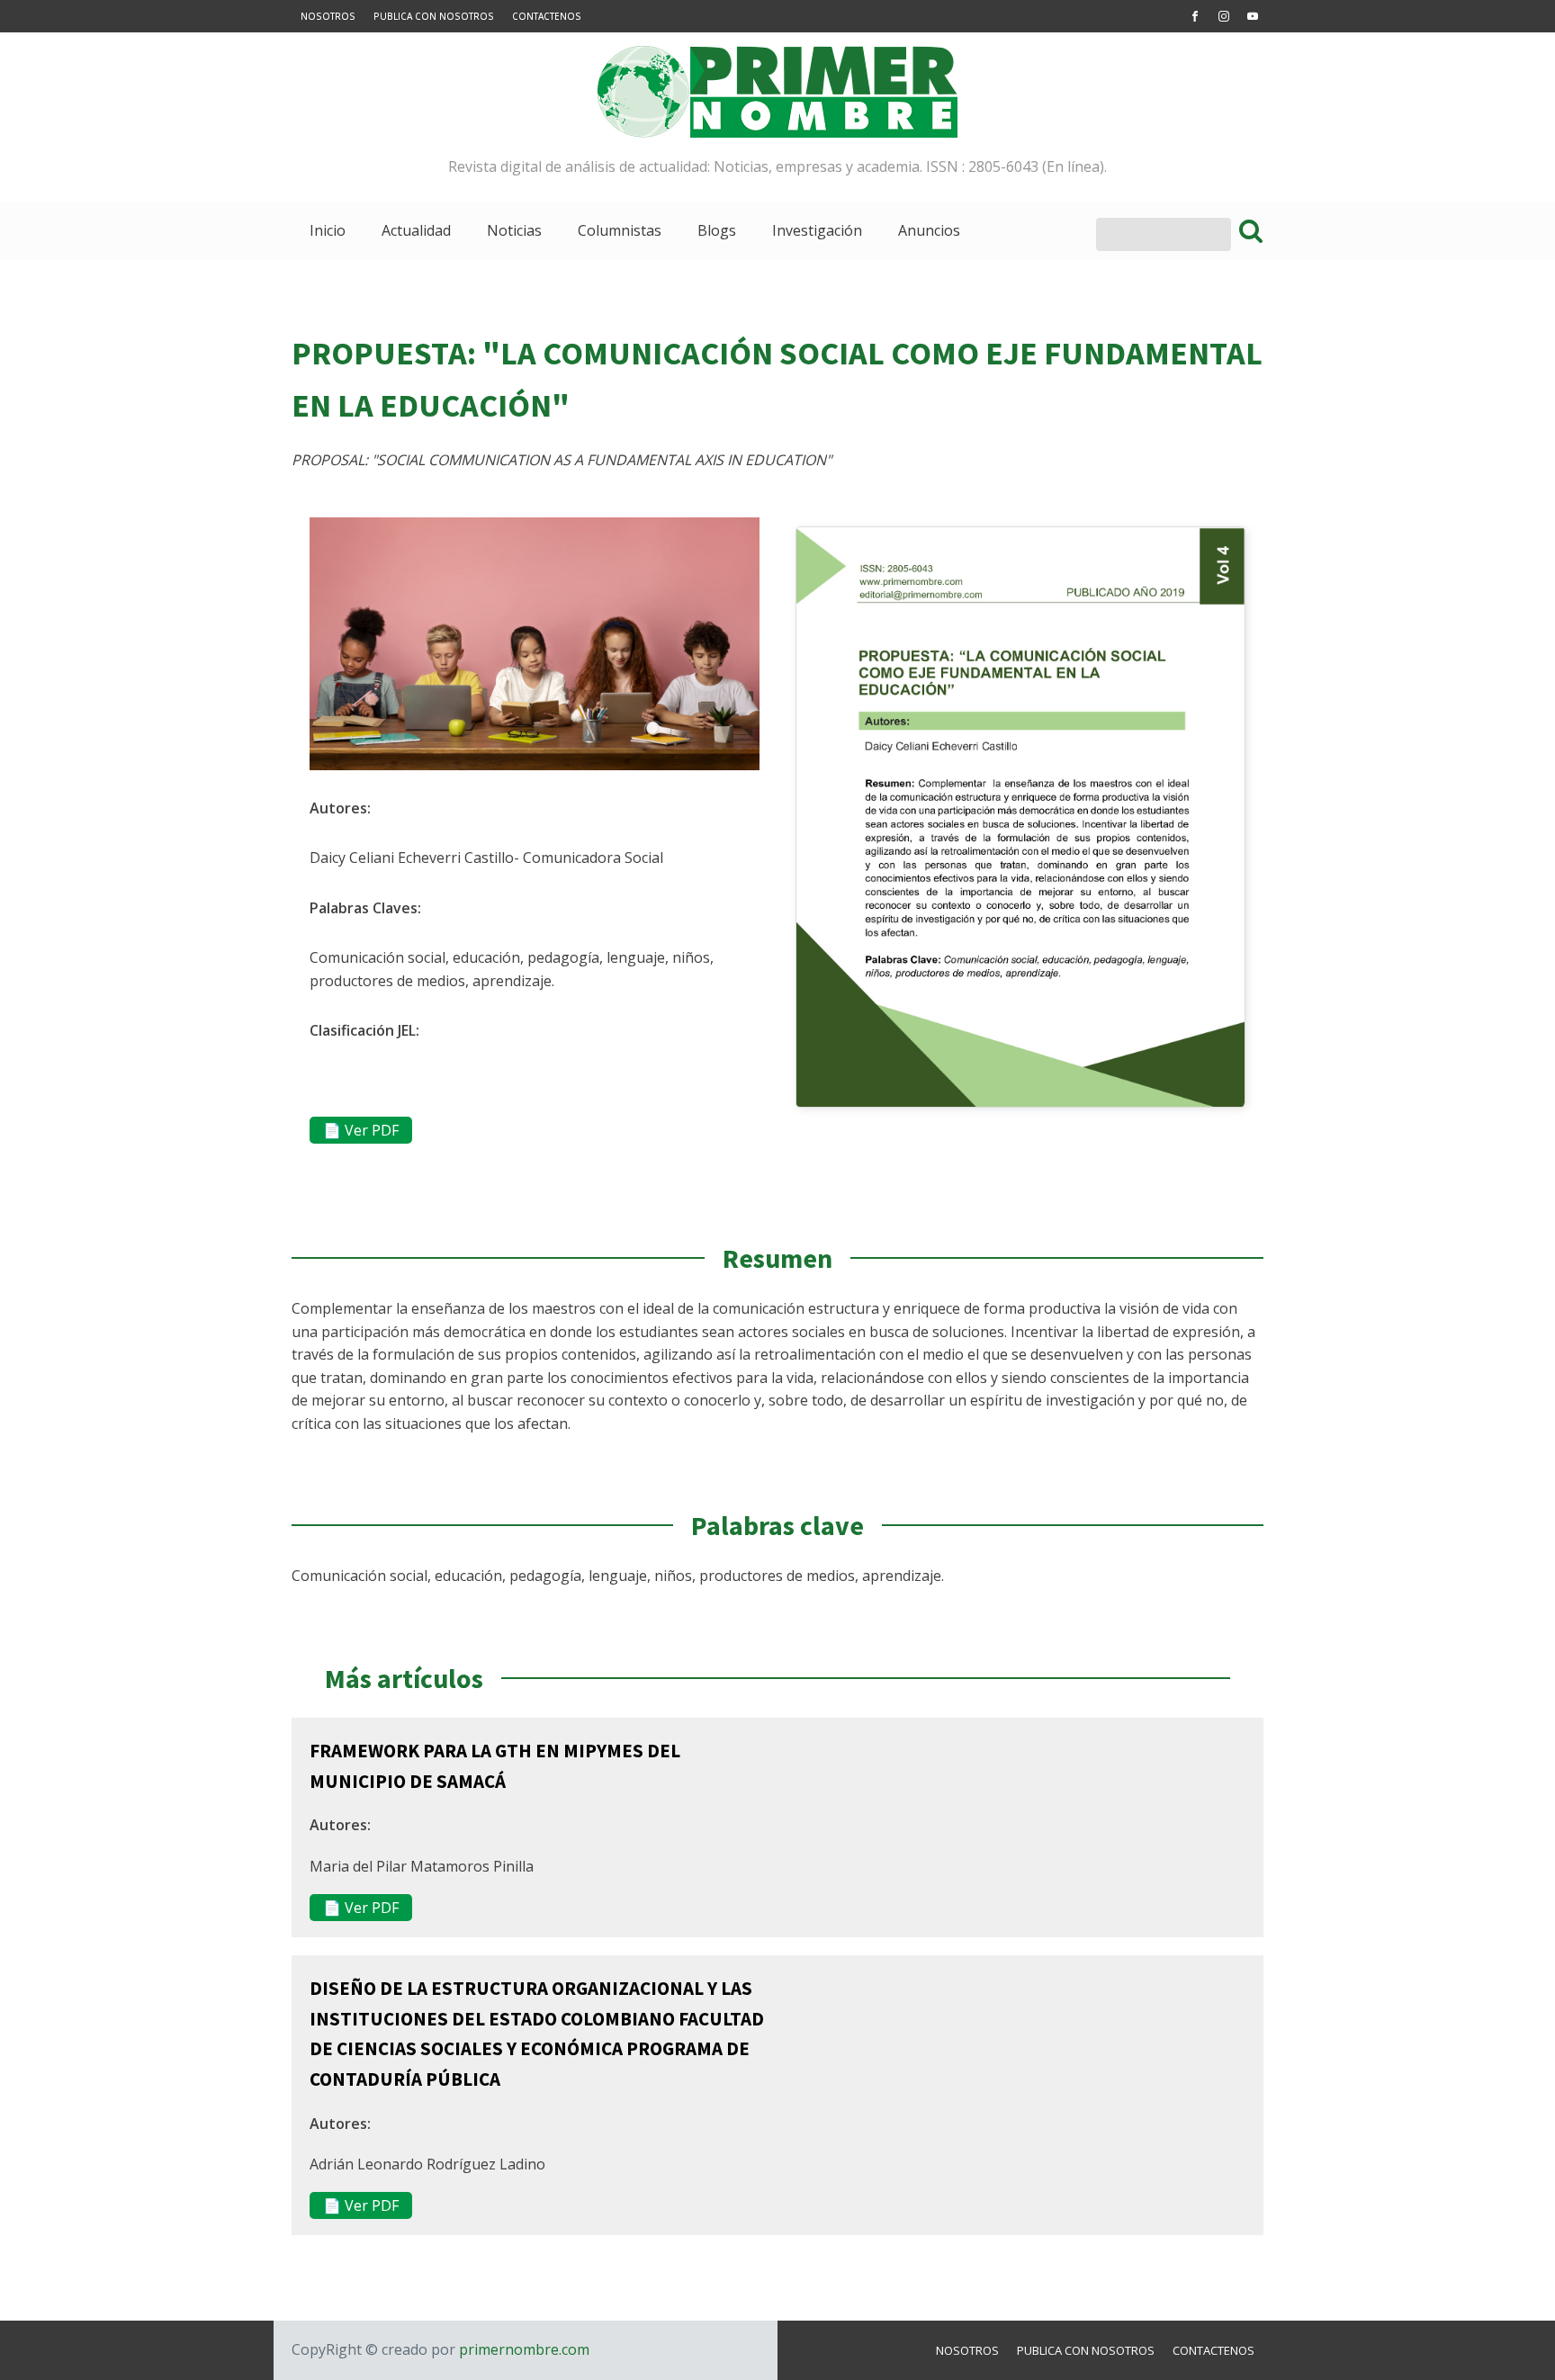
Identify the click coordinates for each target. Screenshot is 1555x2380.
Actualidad (416, 230)
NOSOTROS (328, 16)
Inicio (328, 230)
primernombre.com (522, 2349)
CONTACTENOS (547, 16)
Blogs (717, 230)
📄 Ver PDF (361, 1130)
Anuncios (929, 230)
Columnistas (620, 230)
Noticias (514, 230)
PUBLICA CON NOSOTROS (434, 16)
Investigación (817, 230)
